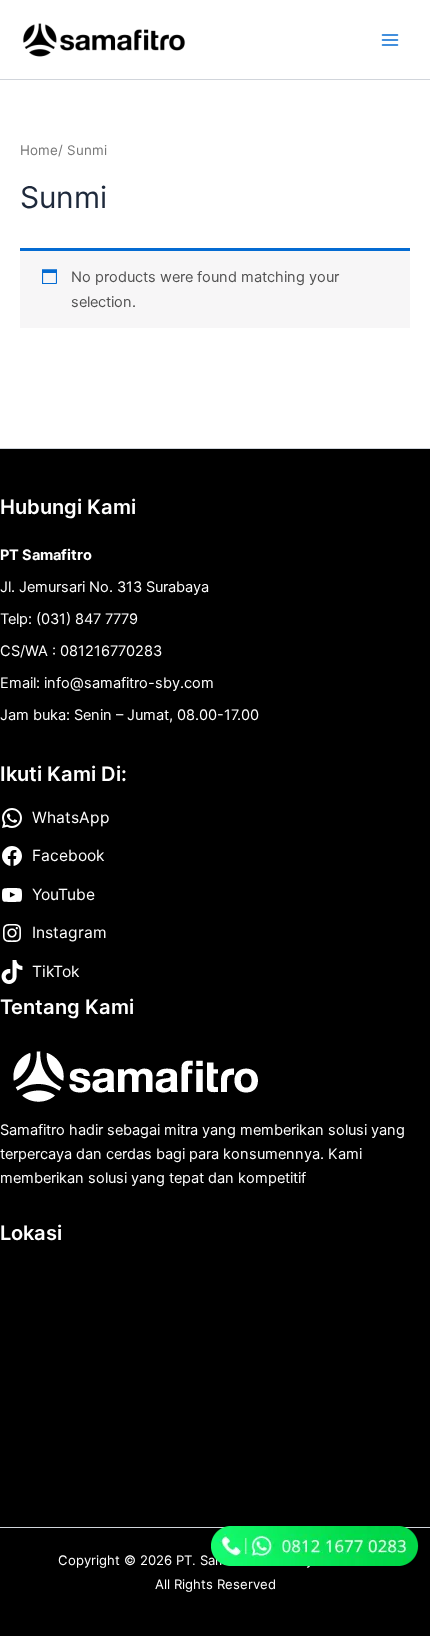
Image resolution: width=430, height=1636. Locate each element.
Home (39, 150)
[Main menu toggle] (390, 39)
